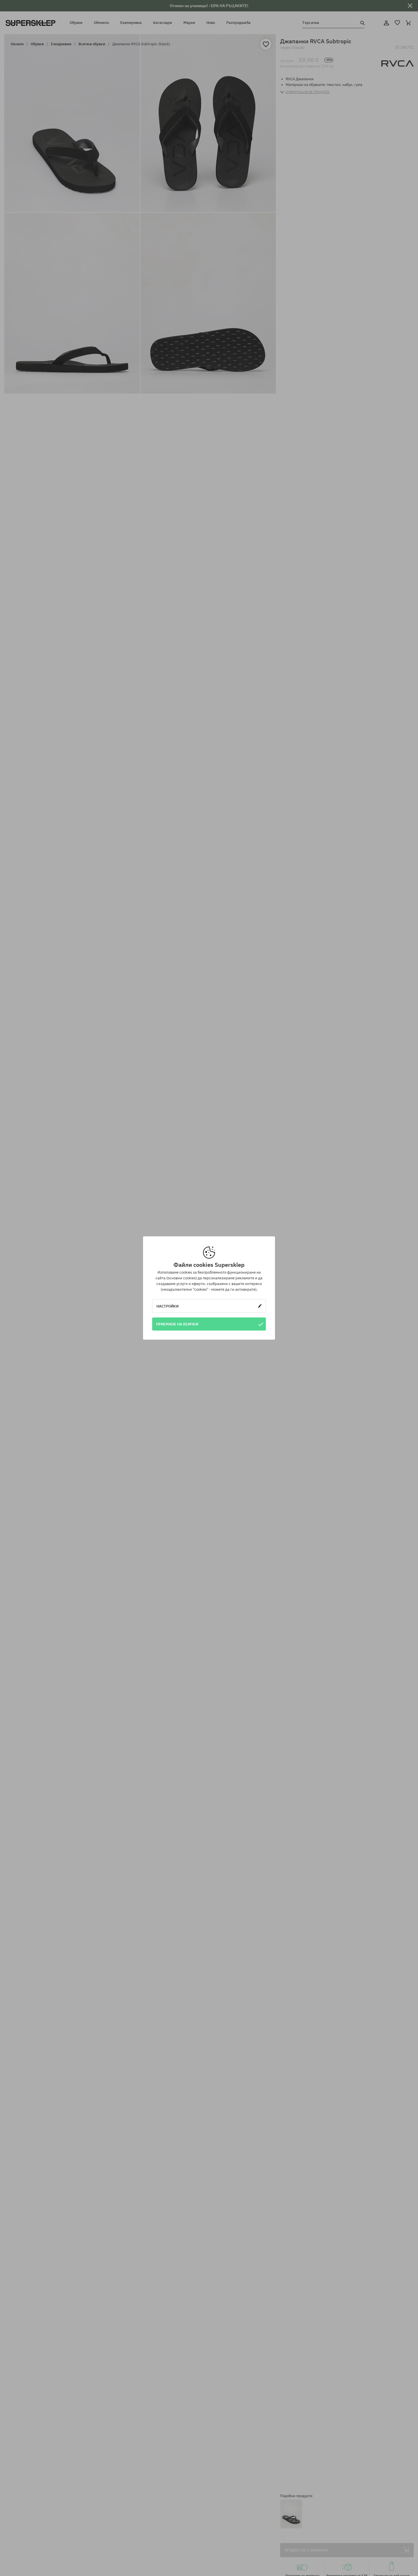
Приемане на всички (177, 1324)
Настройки (167, 1306)
